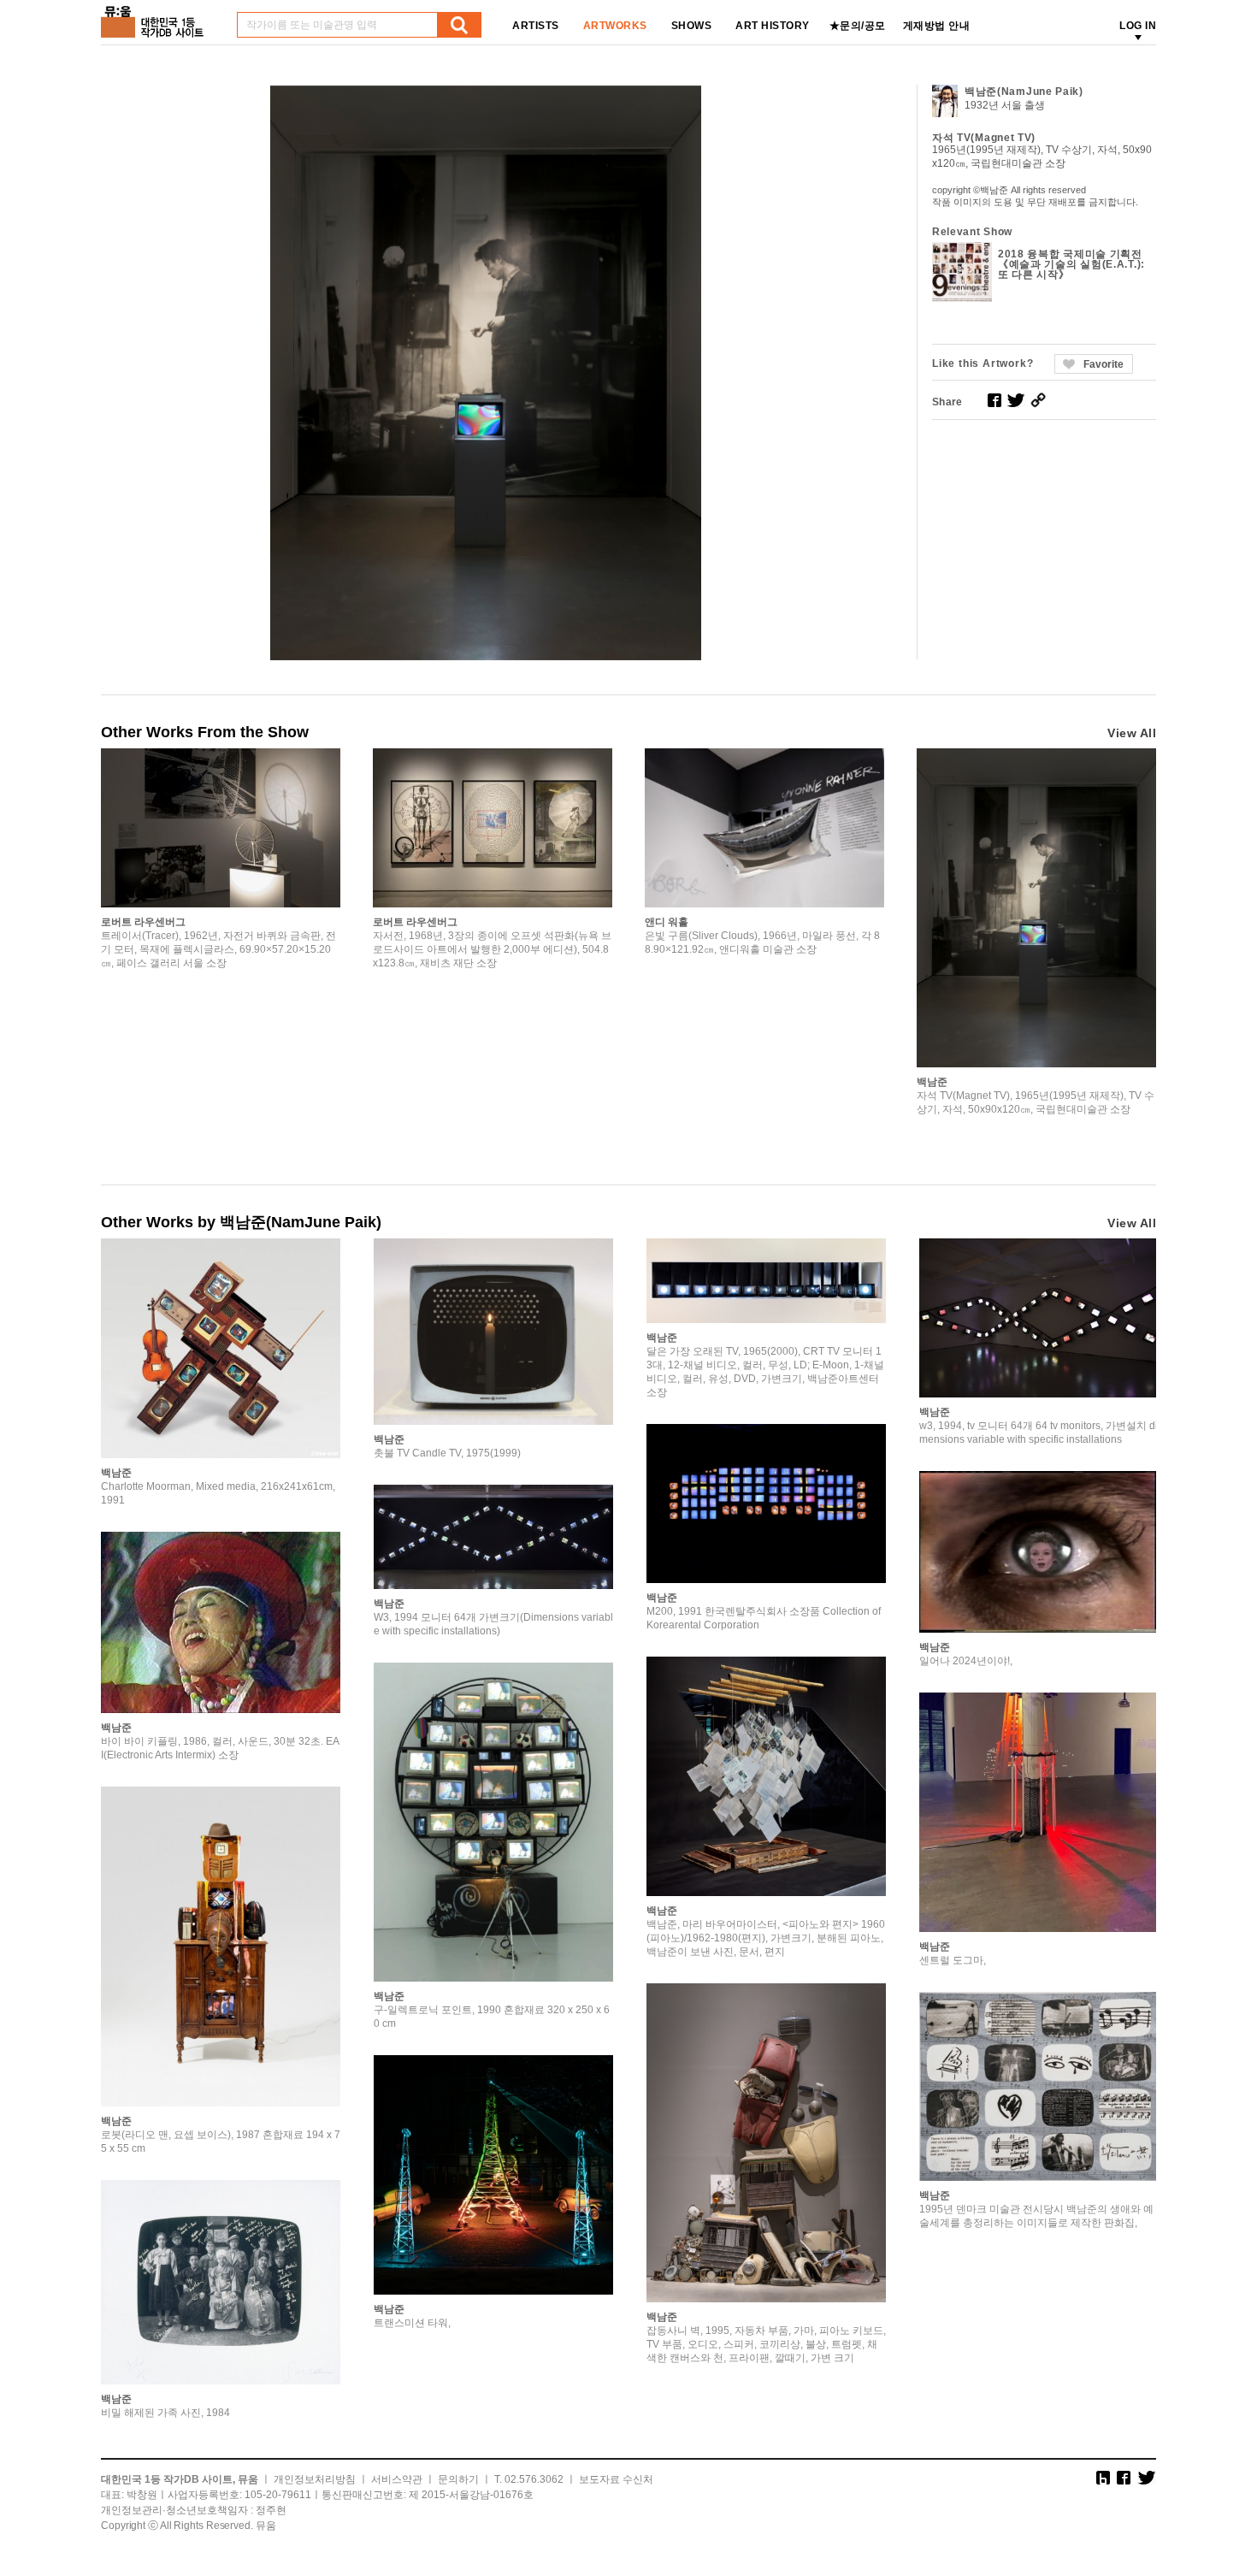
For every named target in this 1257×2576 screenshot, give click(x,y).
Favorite (1104, 364)
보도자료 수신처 (616, 2479)
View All (1132, 733)
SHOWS (692, 26)
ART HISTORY (773, 26)
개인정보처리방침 (315, 2479)
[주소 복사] (1038, 400)
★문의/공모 (858, 26)
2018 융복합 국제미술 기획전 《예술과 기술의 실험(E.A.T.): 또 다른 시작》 (1071, 264)
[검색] (459, 25)
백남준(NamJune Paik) (1024, 92)
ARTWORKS (615, 26)
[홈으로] (156, 16)
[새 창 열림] (994, 400)
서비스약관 (397, 2479)
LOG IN (1138, 26)
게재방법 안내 (937, 26)
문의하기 (458, 2479)
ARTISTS (536, 26)
